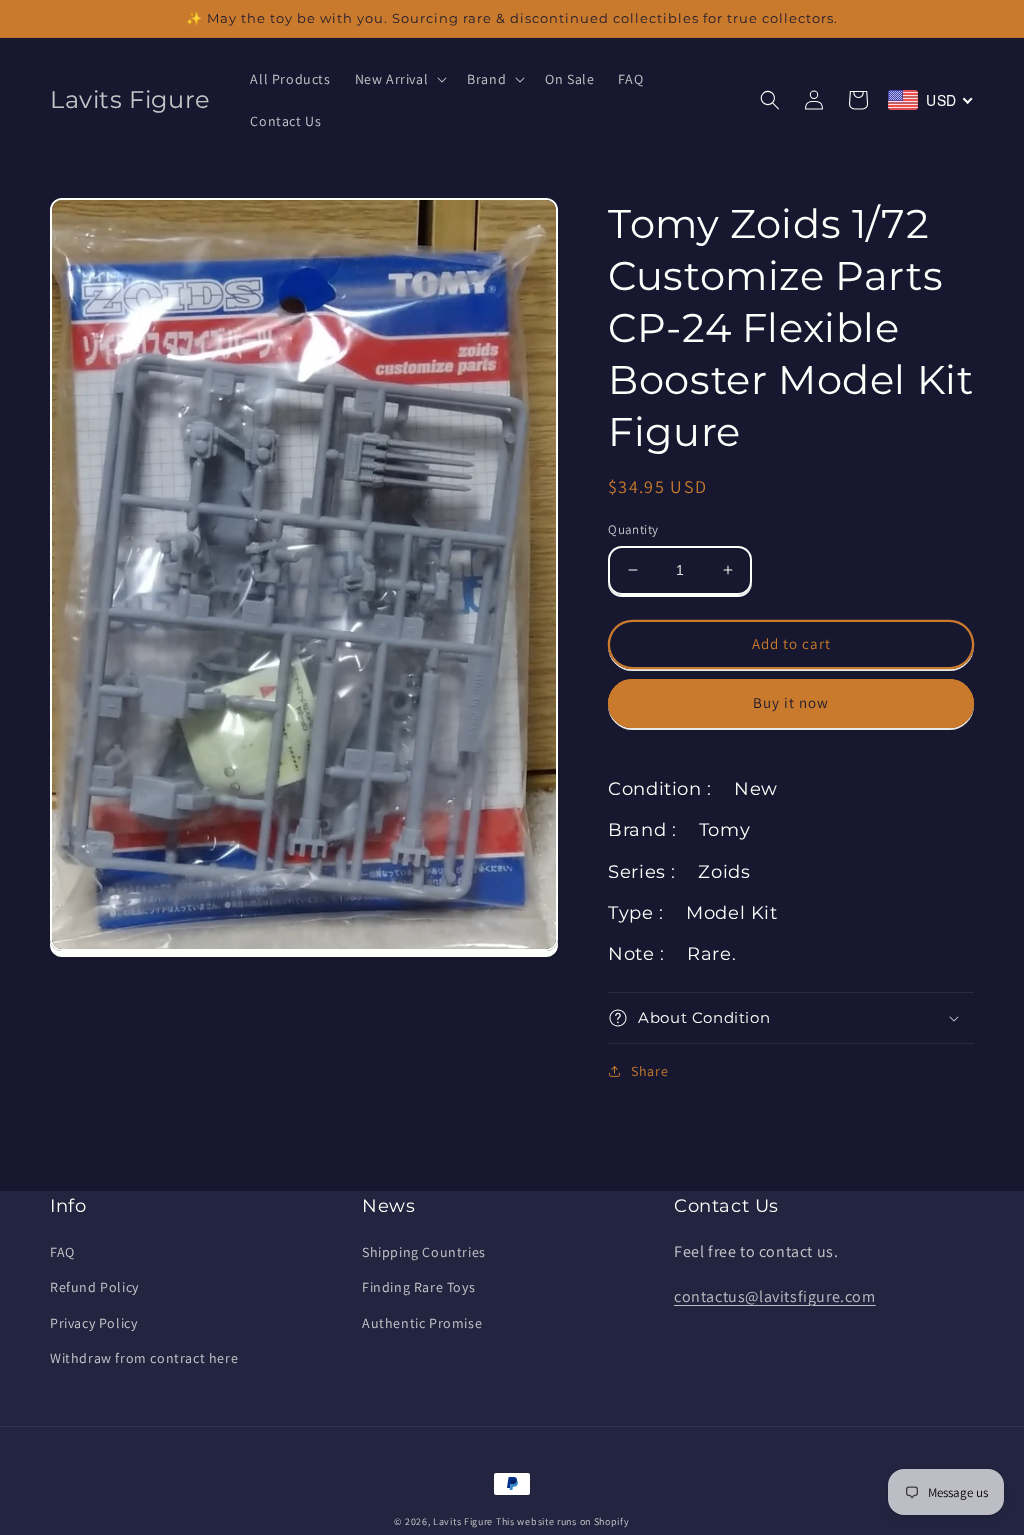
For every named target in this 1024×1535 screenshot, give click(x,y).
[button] (399, 79)
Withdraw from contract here (144, 1358)
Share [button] (649, 1071)
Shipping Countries (424, 1252)
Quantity (633, 529)
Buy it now (791, 702)
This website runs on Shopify (563, 1521)
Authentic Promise (422, 1323)
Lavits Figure (463, 1521)
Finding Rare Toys (418, 1287)
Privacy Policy (93, 1323)
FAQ (62, 1252)
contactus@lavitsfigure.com (775, 1296)
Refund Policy (94, 1287)
